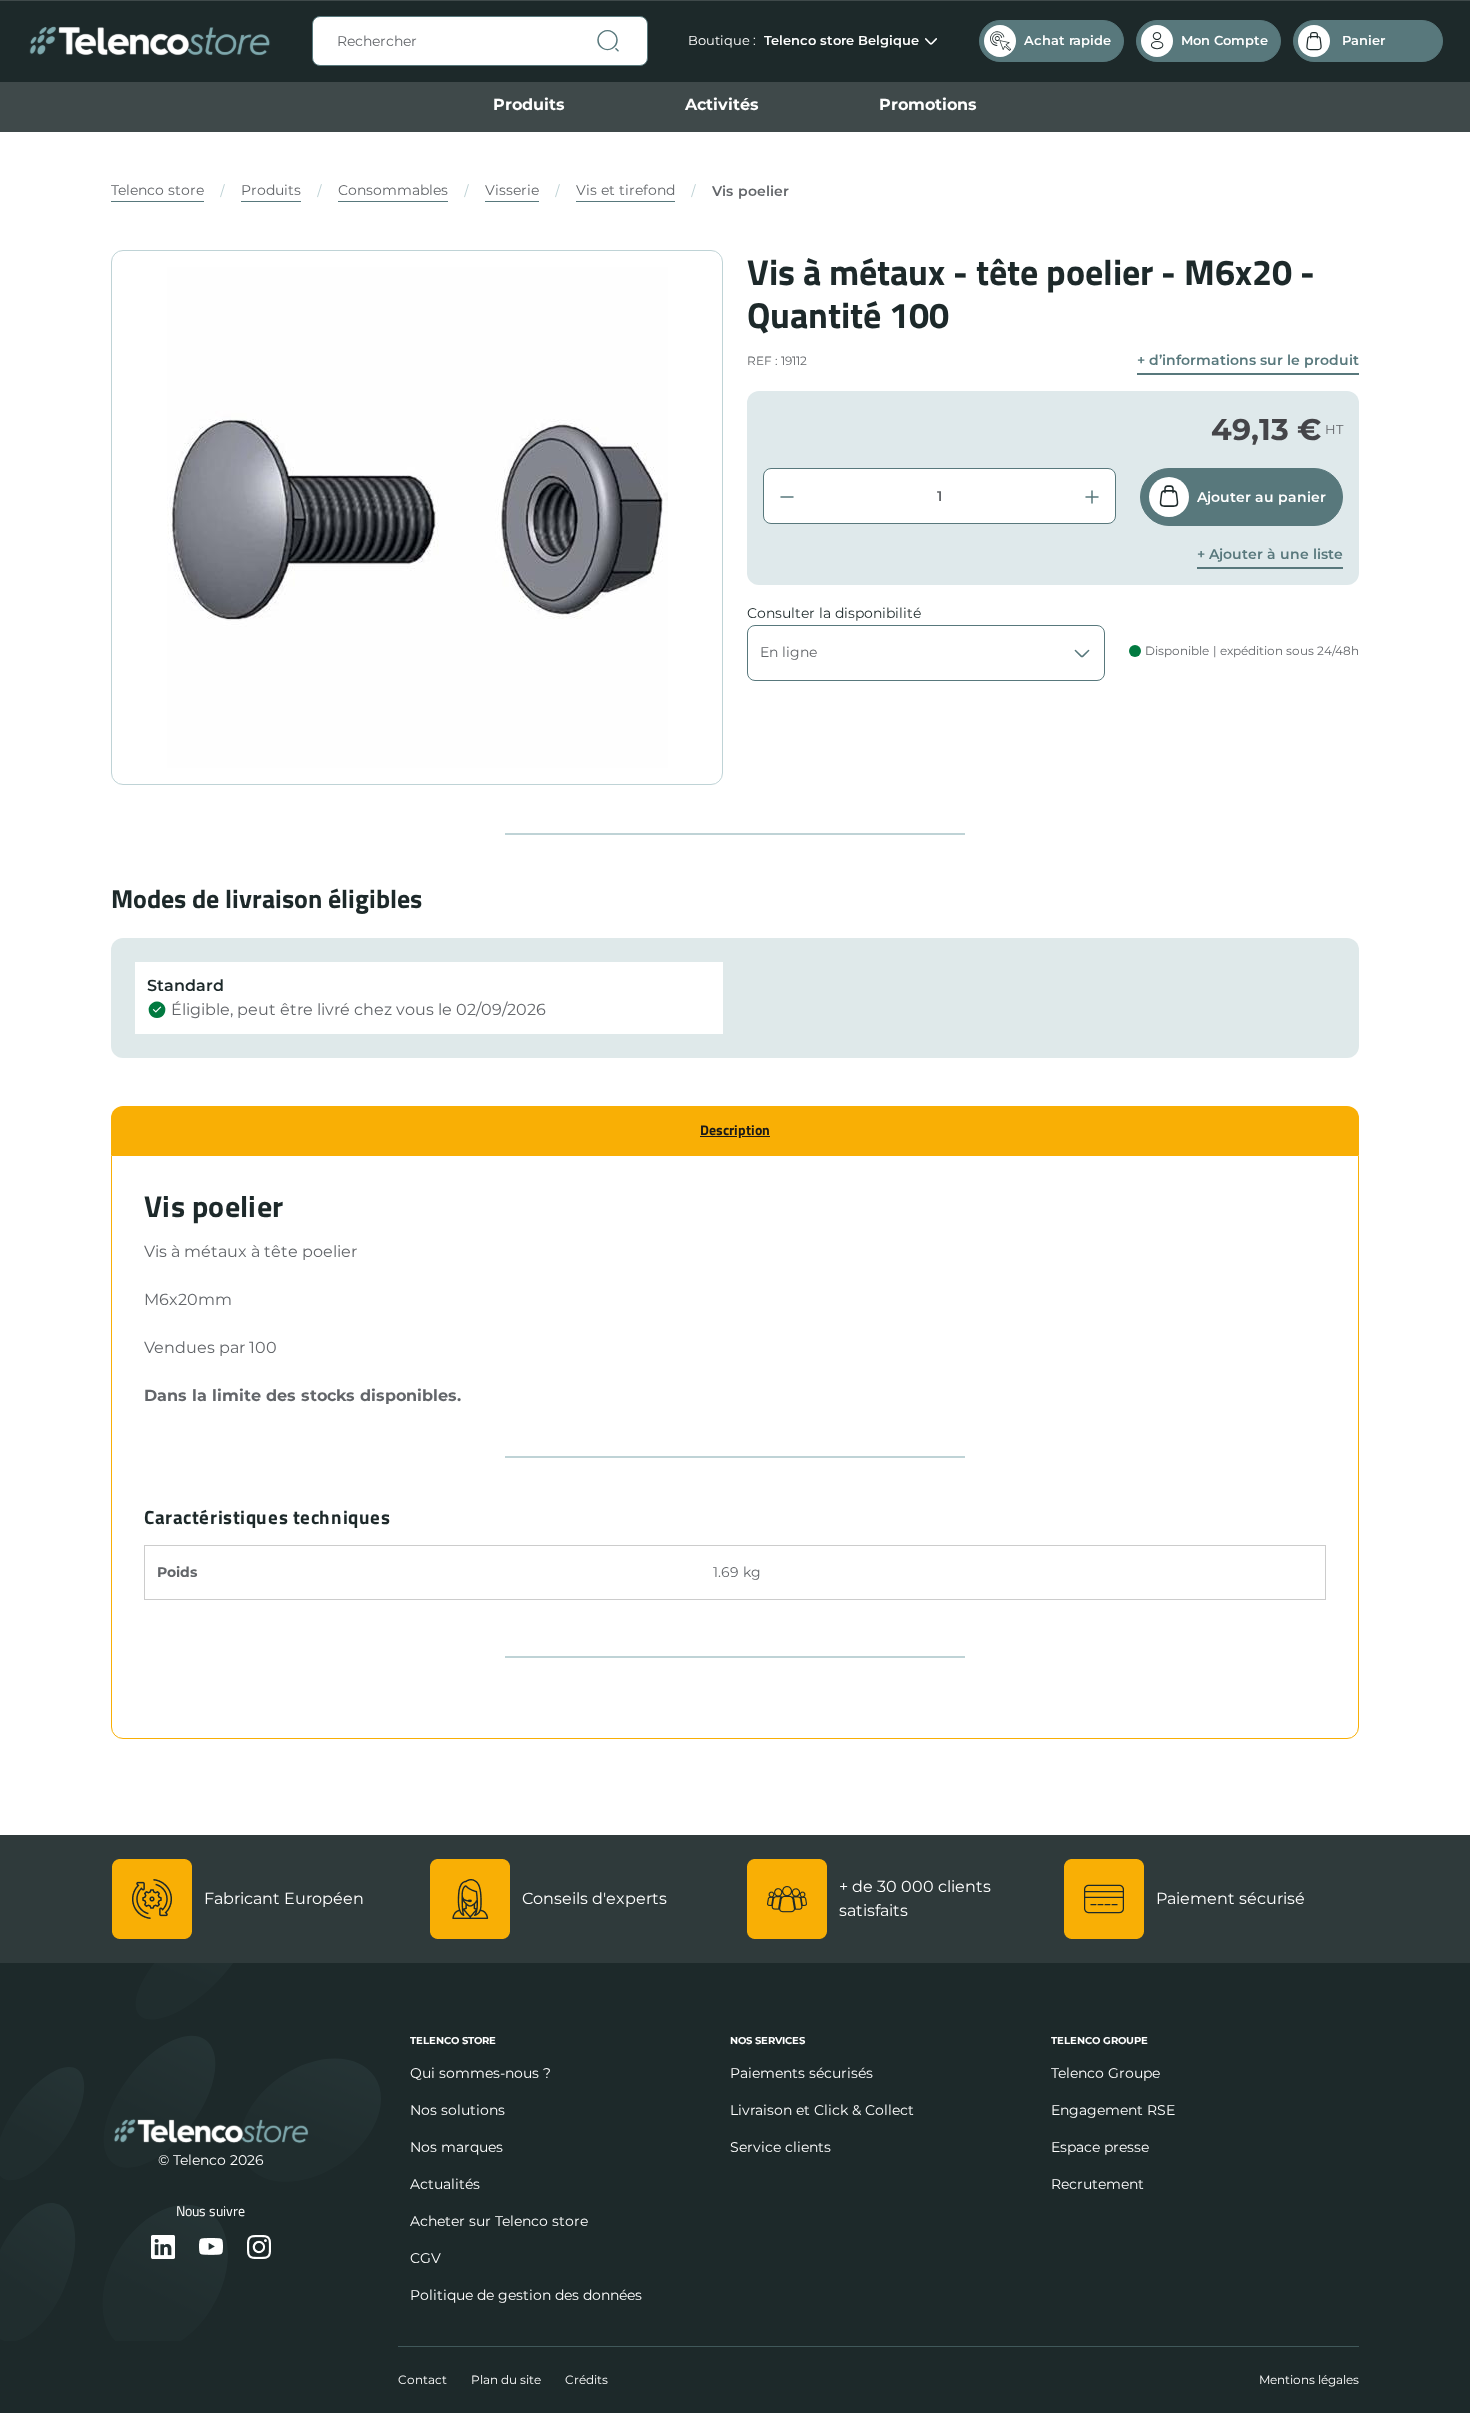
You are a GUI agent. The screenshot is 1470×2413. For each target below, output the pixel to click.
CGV (425, 2258)
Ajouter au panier (1261, 497)
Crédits (586, 2379)
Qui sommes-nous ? (480, 2073)
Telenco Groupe (1105, 2073)
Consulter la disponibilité (834, 613)
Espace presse (1100, 2147)
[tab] (735, 1130)
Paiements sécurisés (801, 2073)
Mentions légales (1309, 2379)
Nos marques (456, 2147)
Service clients (780, 2147)
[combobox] (480, 41)
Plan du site (506, 2379)
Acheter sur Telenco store (499, 2221)
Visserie (512, 190)
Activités (722, 104)
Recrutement (1097, 2184)
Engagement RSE (1113, 2110)
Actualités (445, 2184)
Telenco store (157, 190)
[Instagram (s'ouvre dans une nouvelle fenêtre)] (259, 2248)
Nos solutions (457, 2110)
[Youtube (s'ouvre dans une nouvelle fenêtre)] (211, 2248)
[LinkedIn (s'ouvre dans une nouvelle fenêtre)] (163, 2248)
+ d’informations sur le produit (1248, 360)
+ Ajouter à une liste (1270, 554)
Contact (422, 2379)
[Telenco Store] (149, 41)
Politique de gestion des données (526, 2295)
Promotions (928, 104)
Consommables (393, 190)
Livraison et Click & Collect (822, 2110)
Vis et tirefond (625, 190)
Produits (529, 104)
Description (735, 1129)
